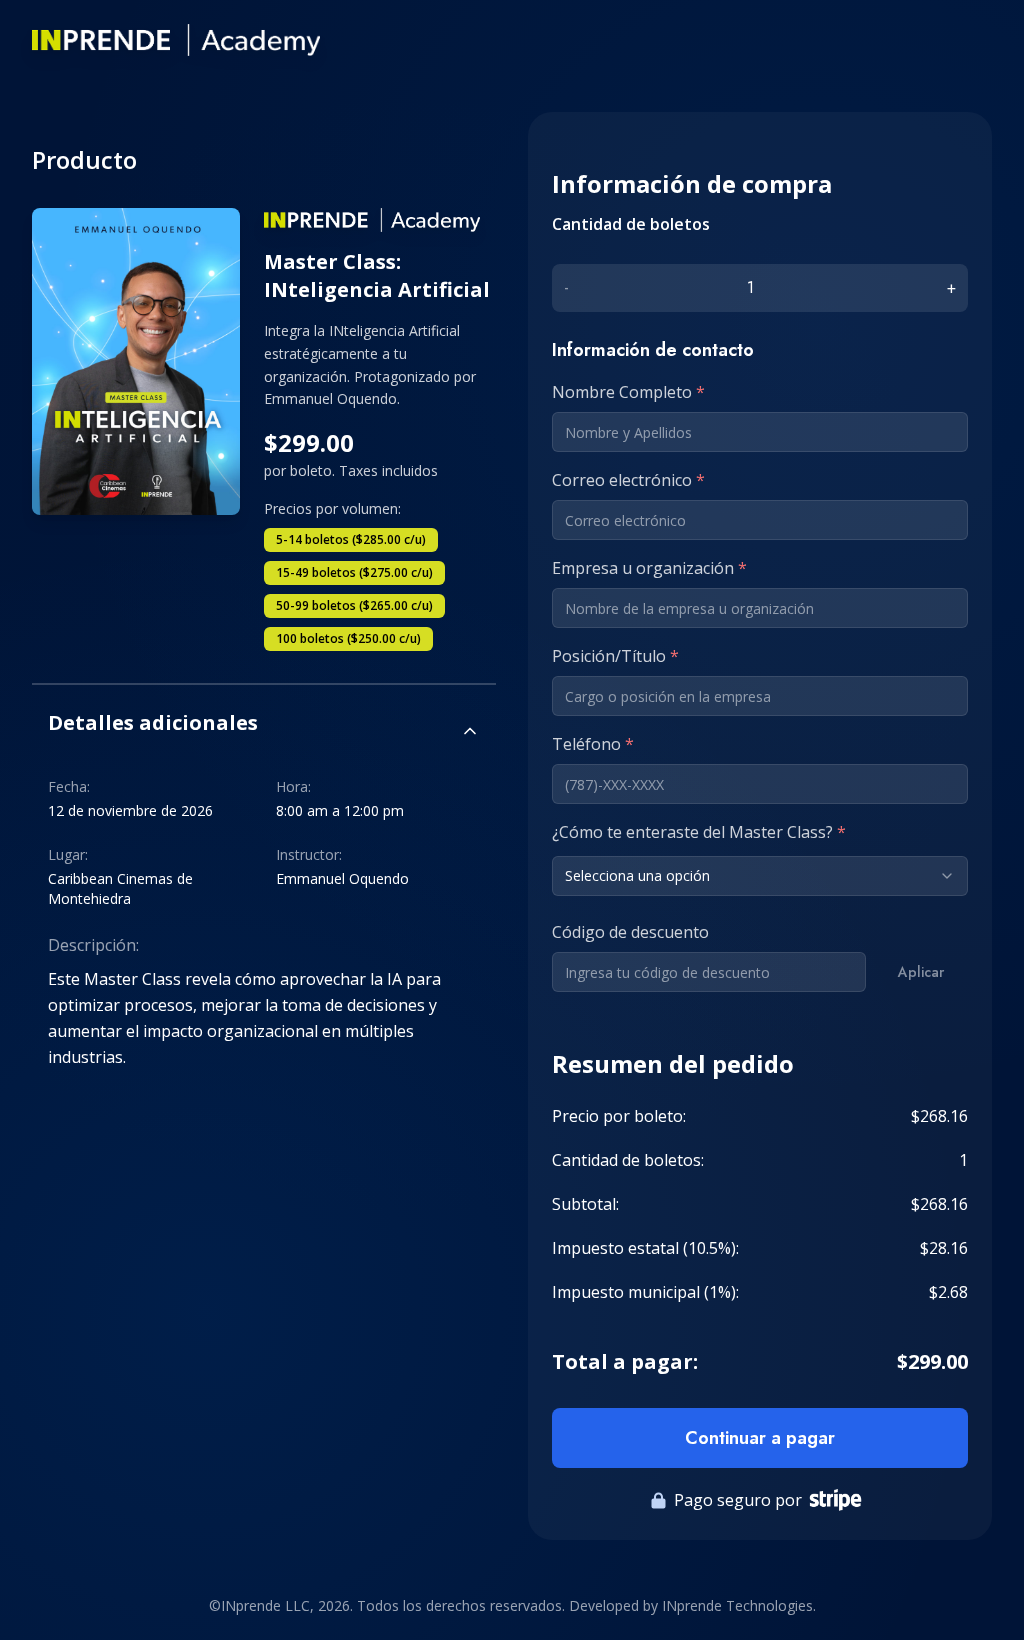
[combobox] (760, 876)
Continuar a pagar (760, 1438)
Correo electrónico (628, 480)
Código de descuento (630, 932)
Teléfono (593, 744)
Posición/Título (615, 656)
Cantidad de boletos (631, 224)
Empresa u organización (649, 568)
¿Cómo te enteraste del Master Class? (699, 832)
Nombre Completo (628, 392)
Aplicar (921, 972)
